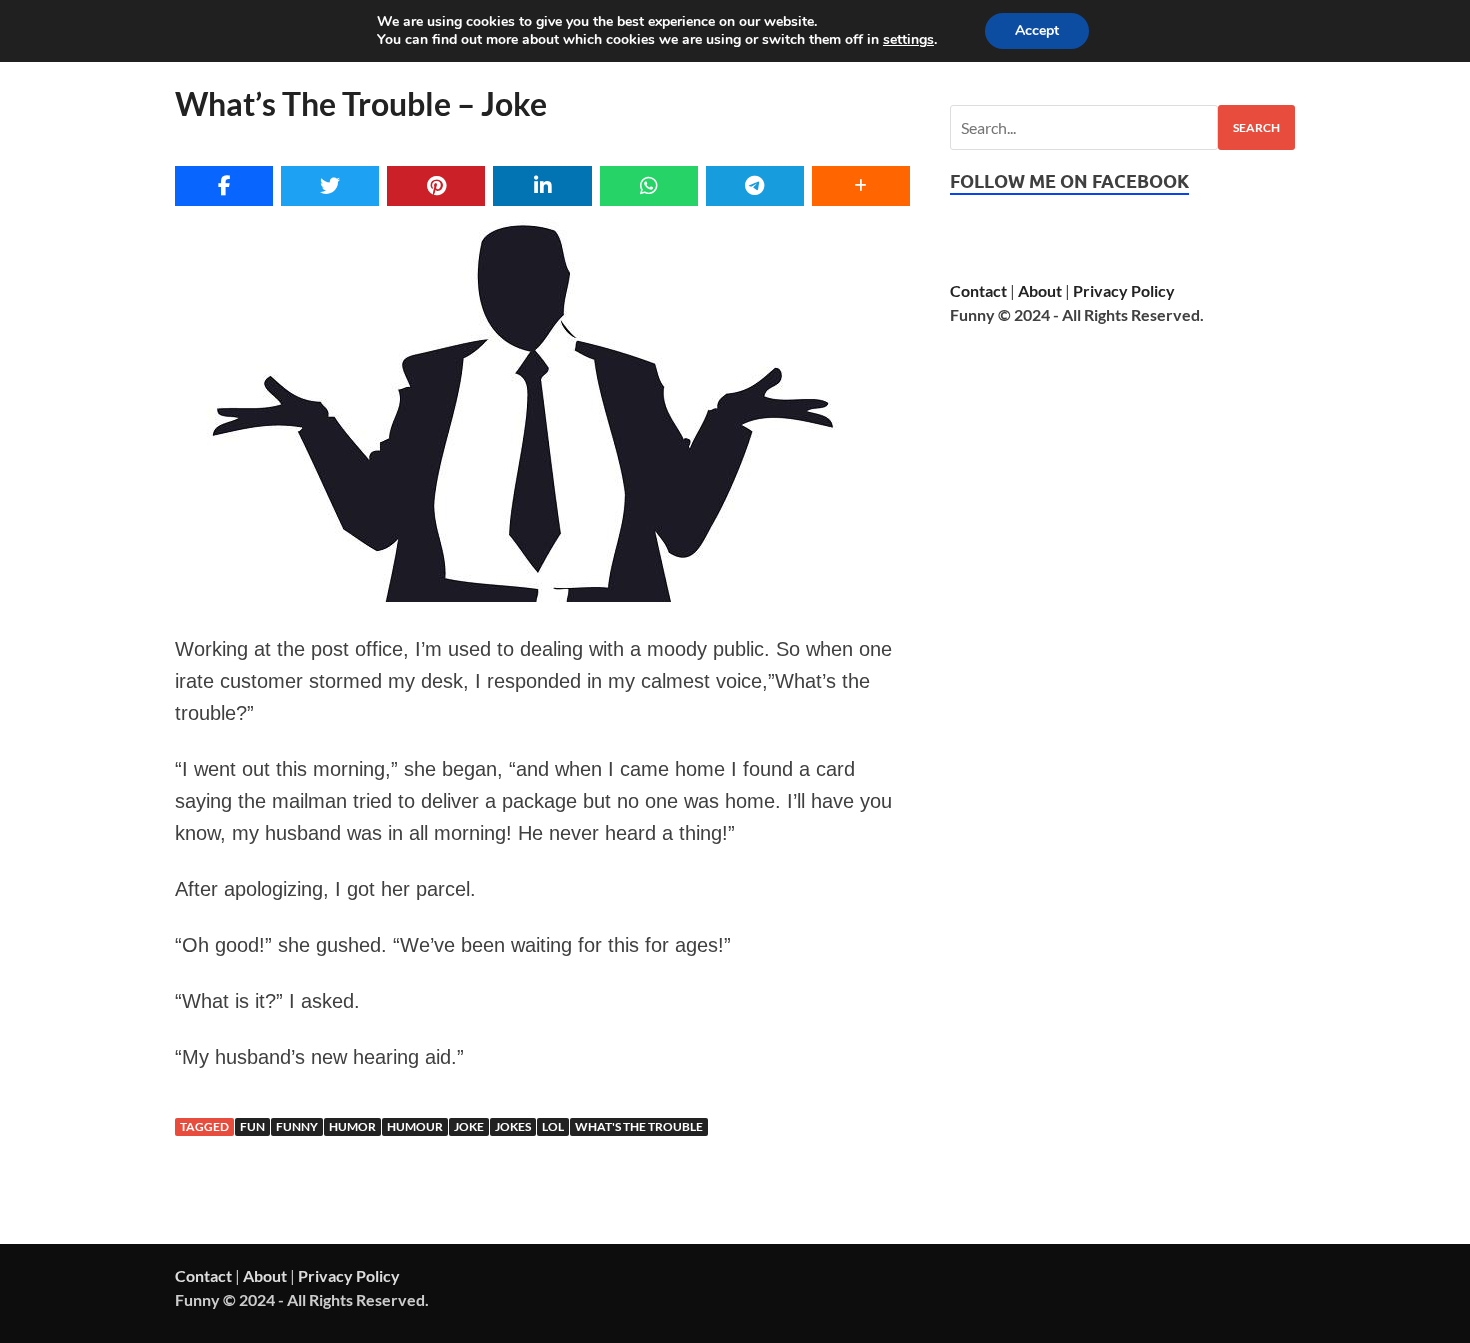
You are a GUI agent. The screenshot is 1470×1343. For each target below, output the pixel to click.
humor (352, 1126)
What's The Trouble (639, 1126)
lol (553, 1126)
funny (297, 1126)
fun (252, 1126)
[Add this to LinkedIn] (542, 186)
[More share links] (861, 186)
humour (415, 1126)
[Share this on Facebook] (224, 186)
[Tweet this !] (330, 186)
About (1040, 290)
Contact (978, 290)
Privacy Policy (1124, 290)
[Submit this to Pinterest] (436, 186)
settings (908, 40)
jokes (513, 1126)
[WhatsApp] (649, 186)
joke (469, 1126)
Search (1256, 127)
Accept (1037, 30)
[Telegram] (755, 186)
